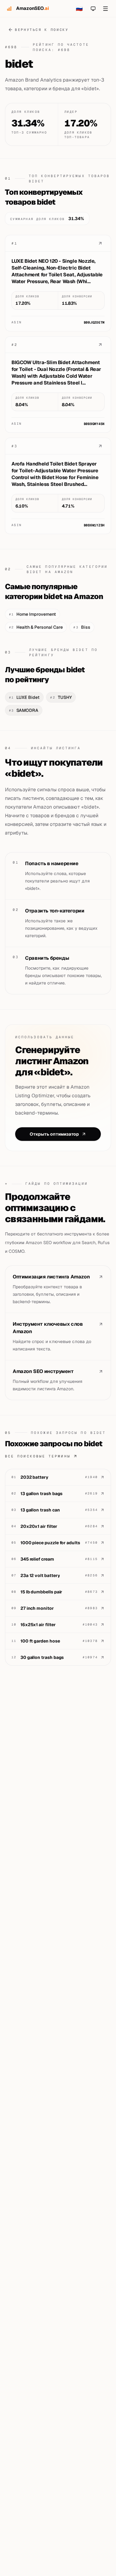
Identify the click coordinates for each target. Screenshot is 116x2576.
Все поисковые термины (38, 1456)
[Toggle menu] (105, 9)
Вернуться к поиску (42, 30)
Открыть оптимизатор (54, 1134)
